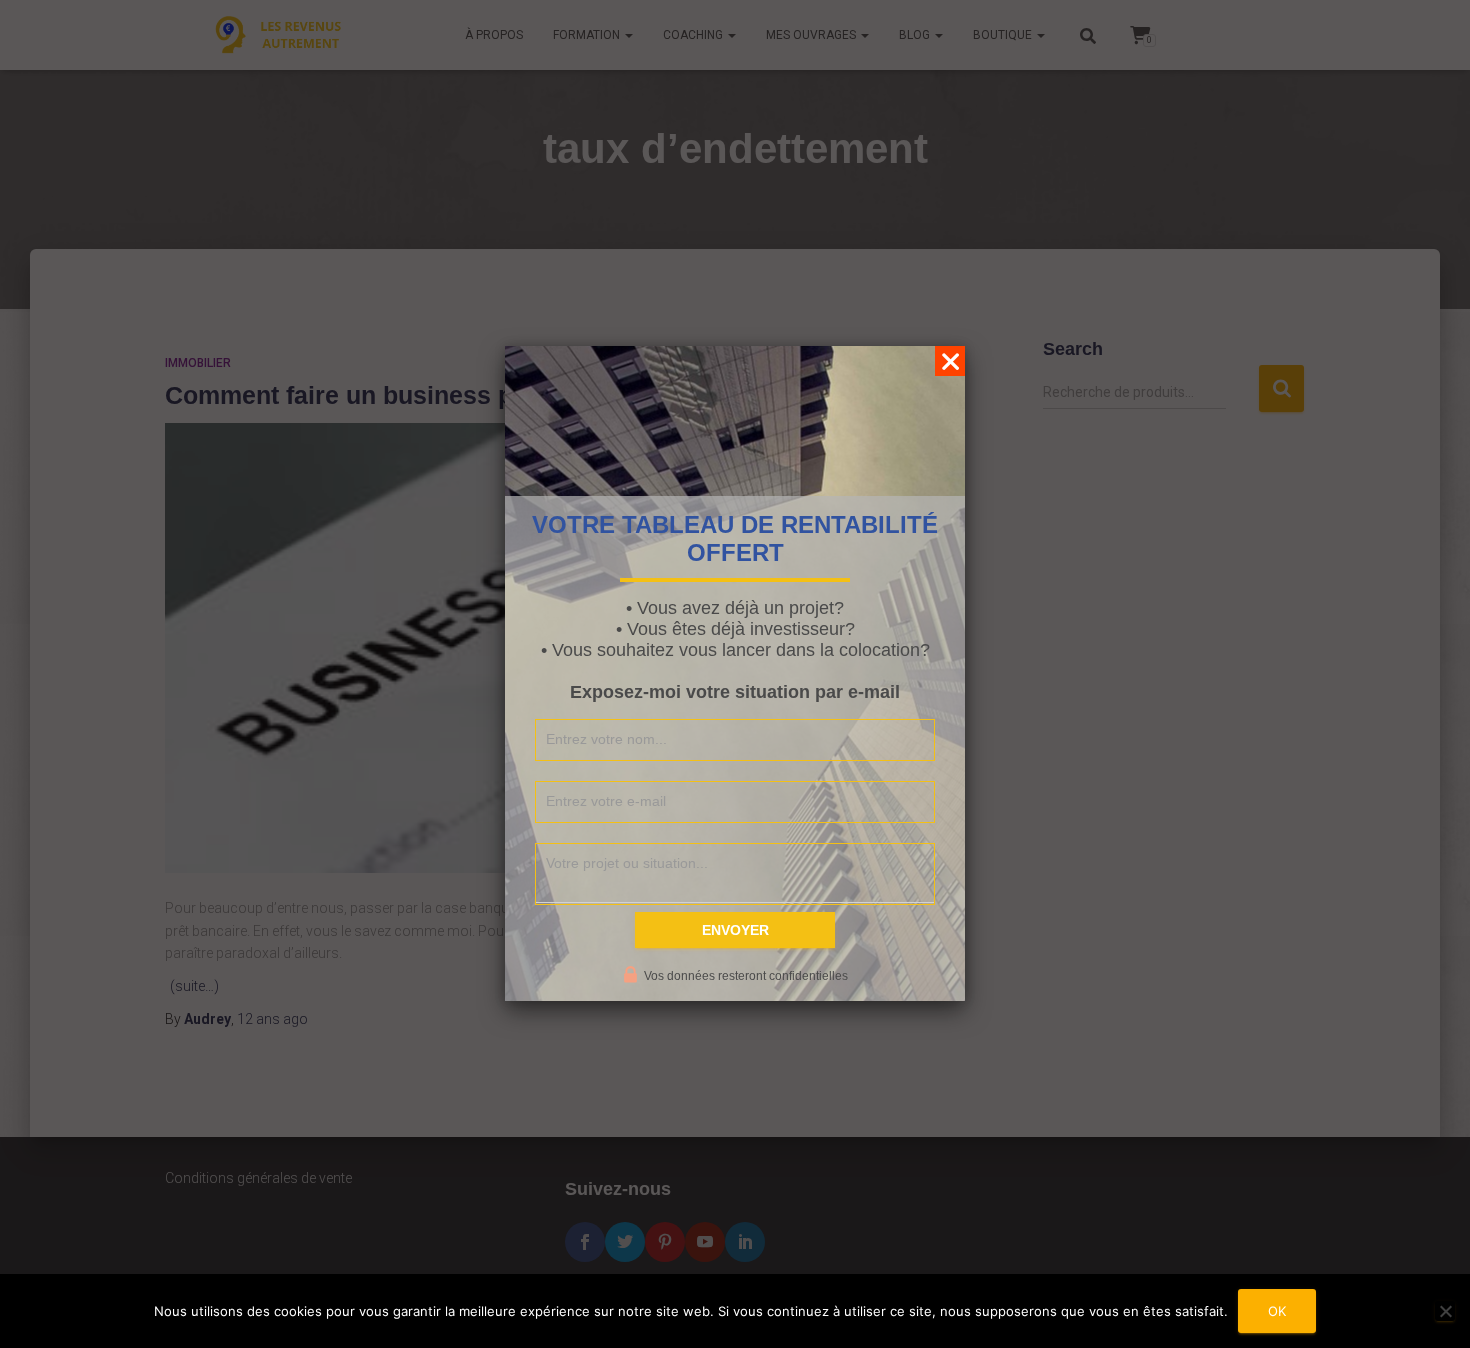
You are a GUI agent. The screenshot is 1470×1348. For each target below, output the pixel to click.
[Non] (1445, 1311)
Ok (1277, 1311)
